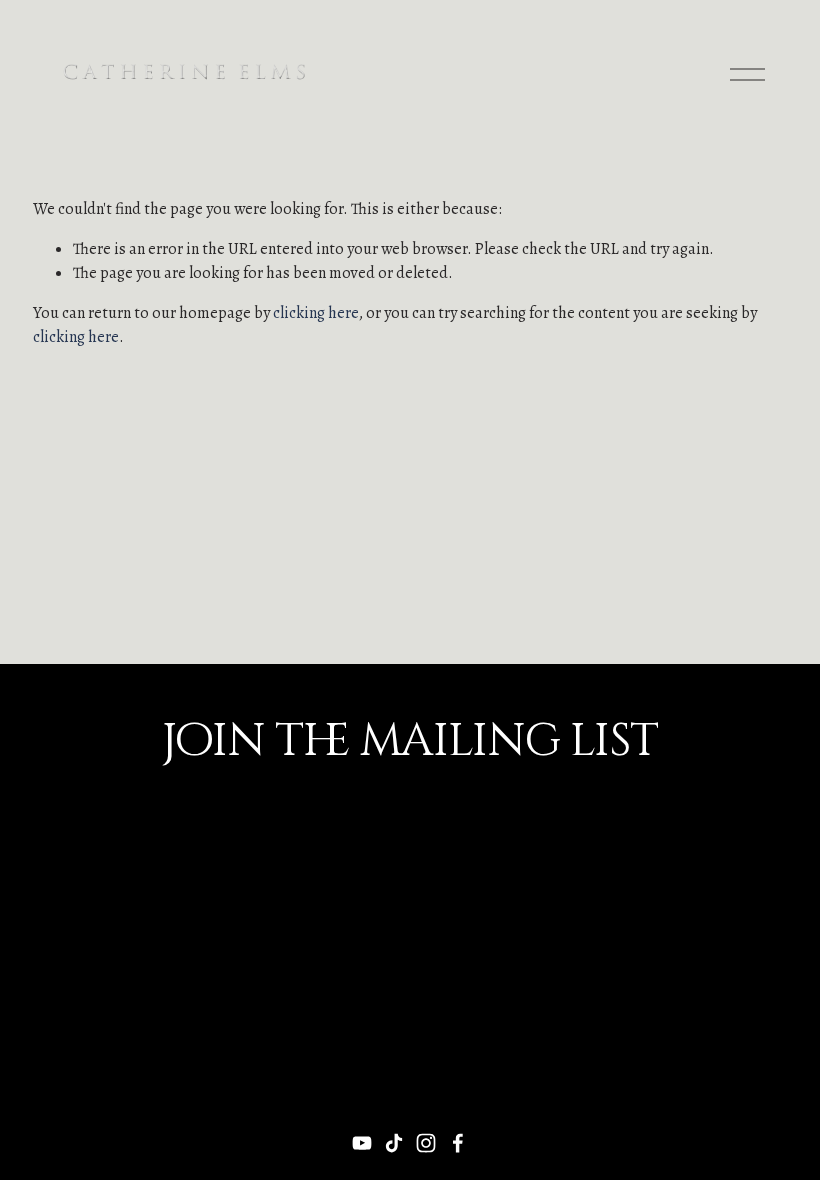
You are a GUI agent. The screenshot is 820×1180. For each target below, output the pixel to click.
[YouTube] (362, 1143)
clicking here (316, 313)
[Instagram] (426, 1143)
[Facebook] (458, 1143)
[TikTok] (394, 1143)
